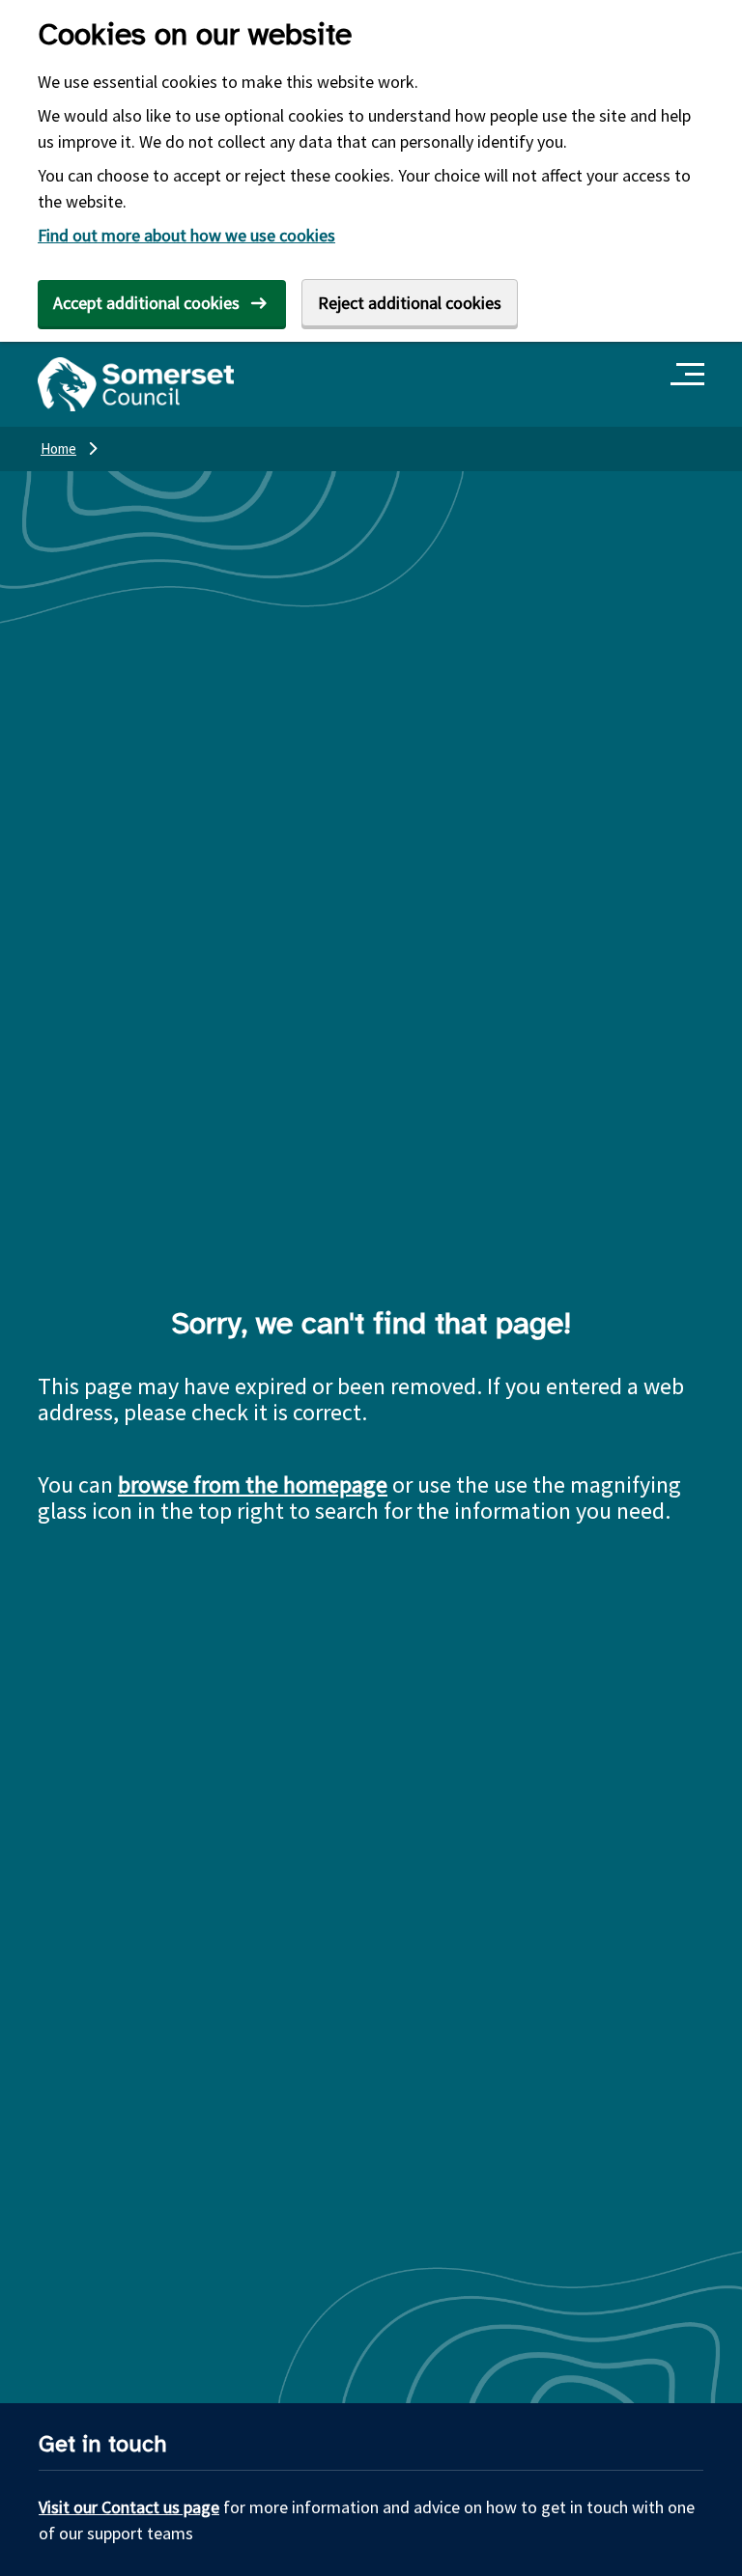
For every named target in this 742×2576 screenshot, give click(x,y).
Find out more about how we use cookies (186, 235)
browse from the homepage (253, 1484)
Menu (690, 375)
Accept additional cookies (146, 303)
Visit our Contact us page (129, 2507)
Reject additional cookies (410, 303)
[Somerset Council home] (136, 384)
